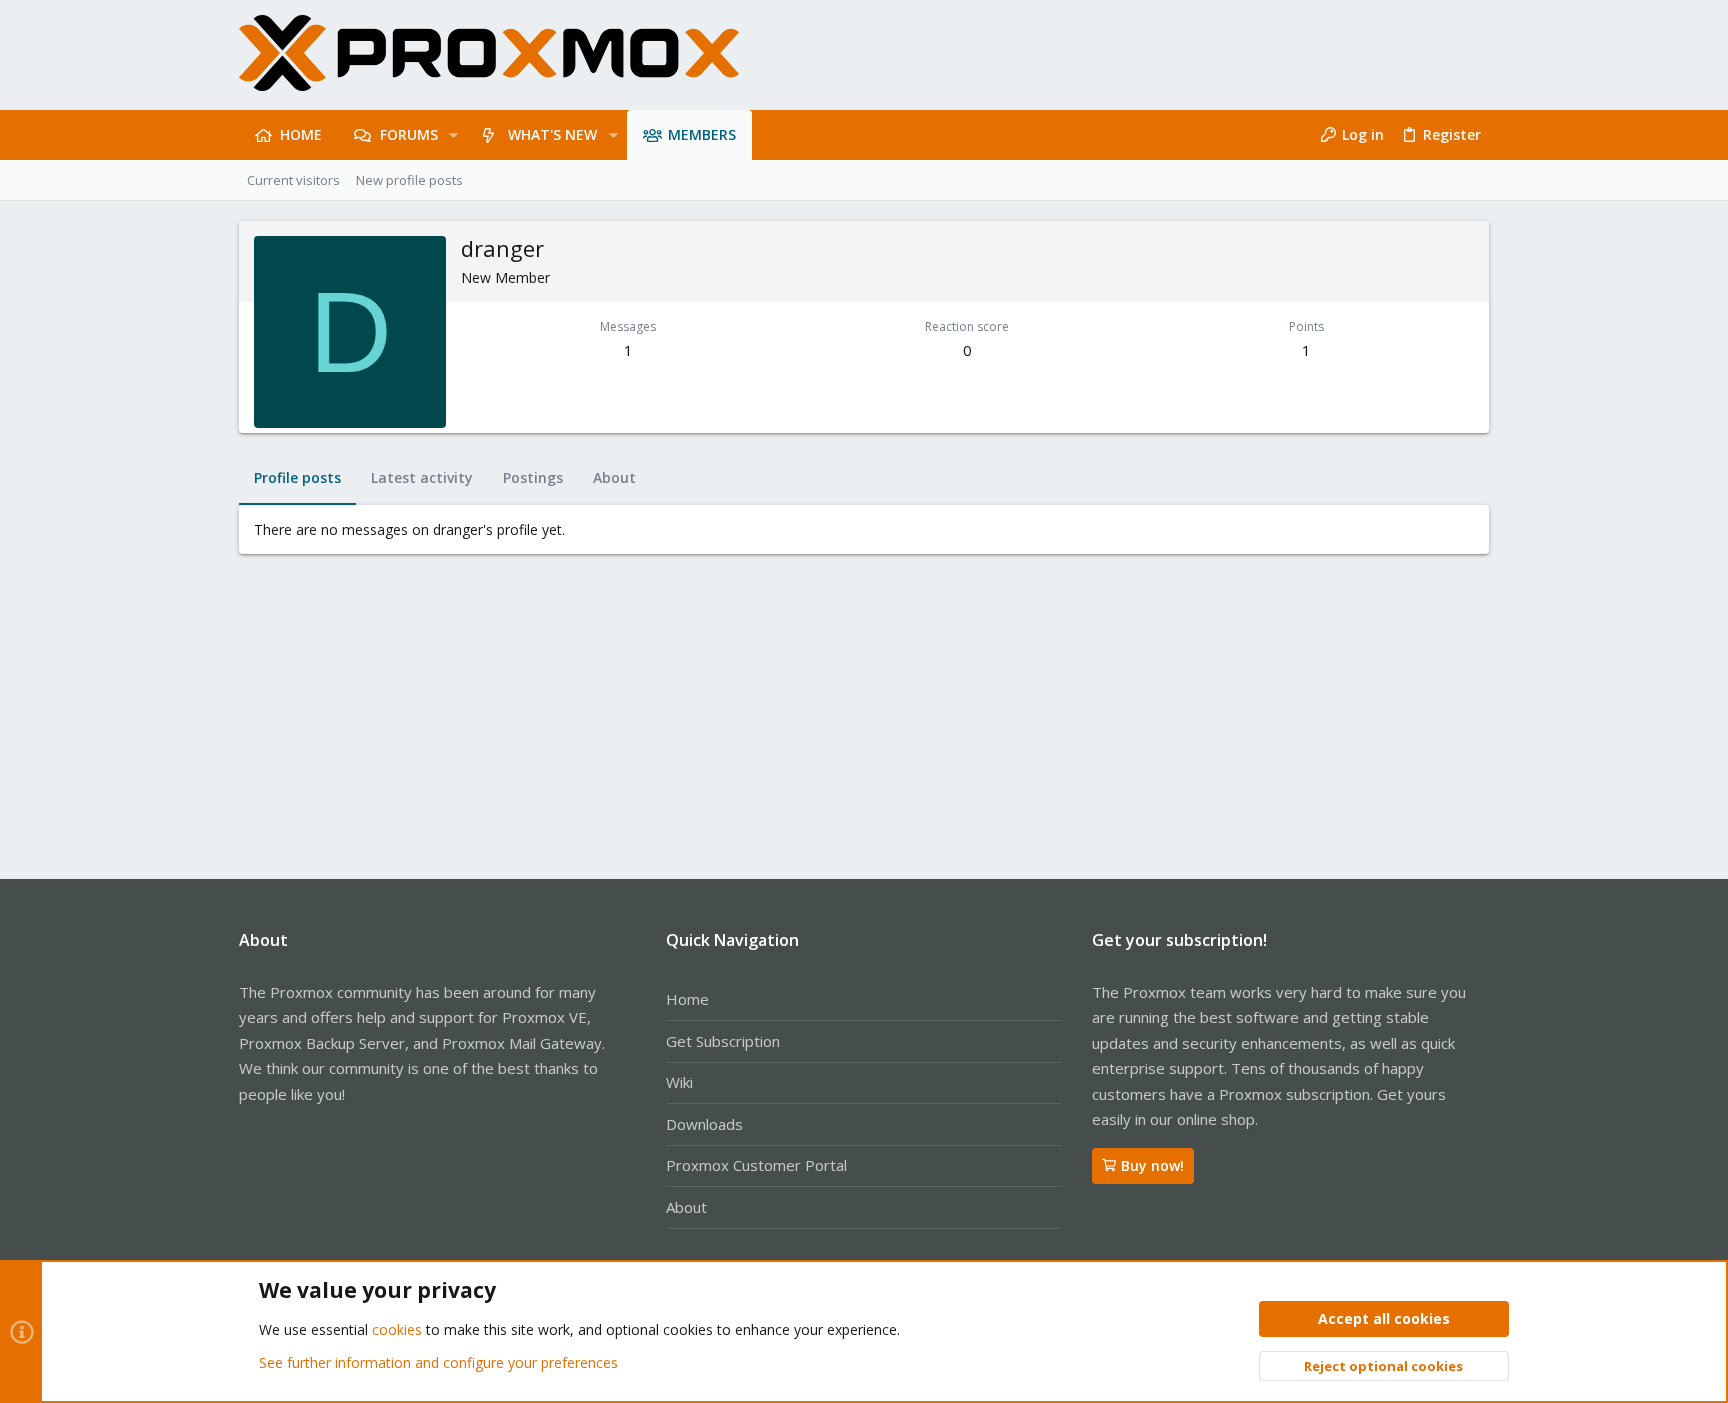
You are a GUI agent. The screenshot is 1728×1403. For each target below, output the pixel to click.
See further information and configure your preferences (438, 1362)
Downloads (704, 1124)
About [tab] (614, 477)
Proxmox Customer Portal (756, 1165)
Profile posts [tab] (297, 477)
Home (687, 999)
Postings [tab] (533, 477)
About (686, 1207)
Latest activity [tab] (422, 477)
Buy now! (1152, 1165)
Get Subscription (723, 1041)
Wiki (679, 1082)
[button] (453, 135)
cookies (397, 1329)
